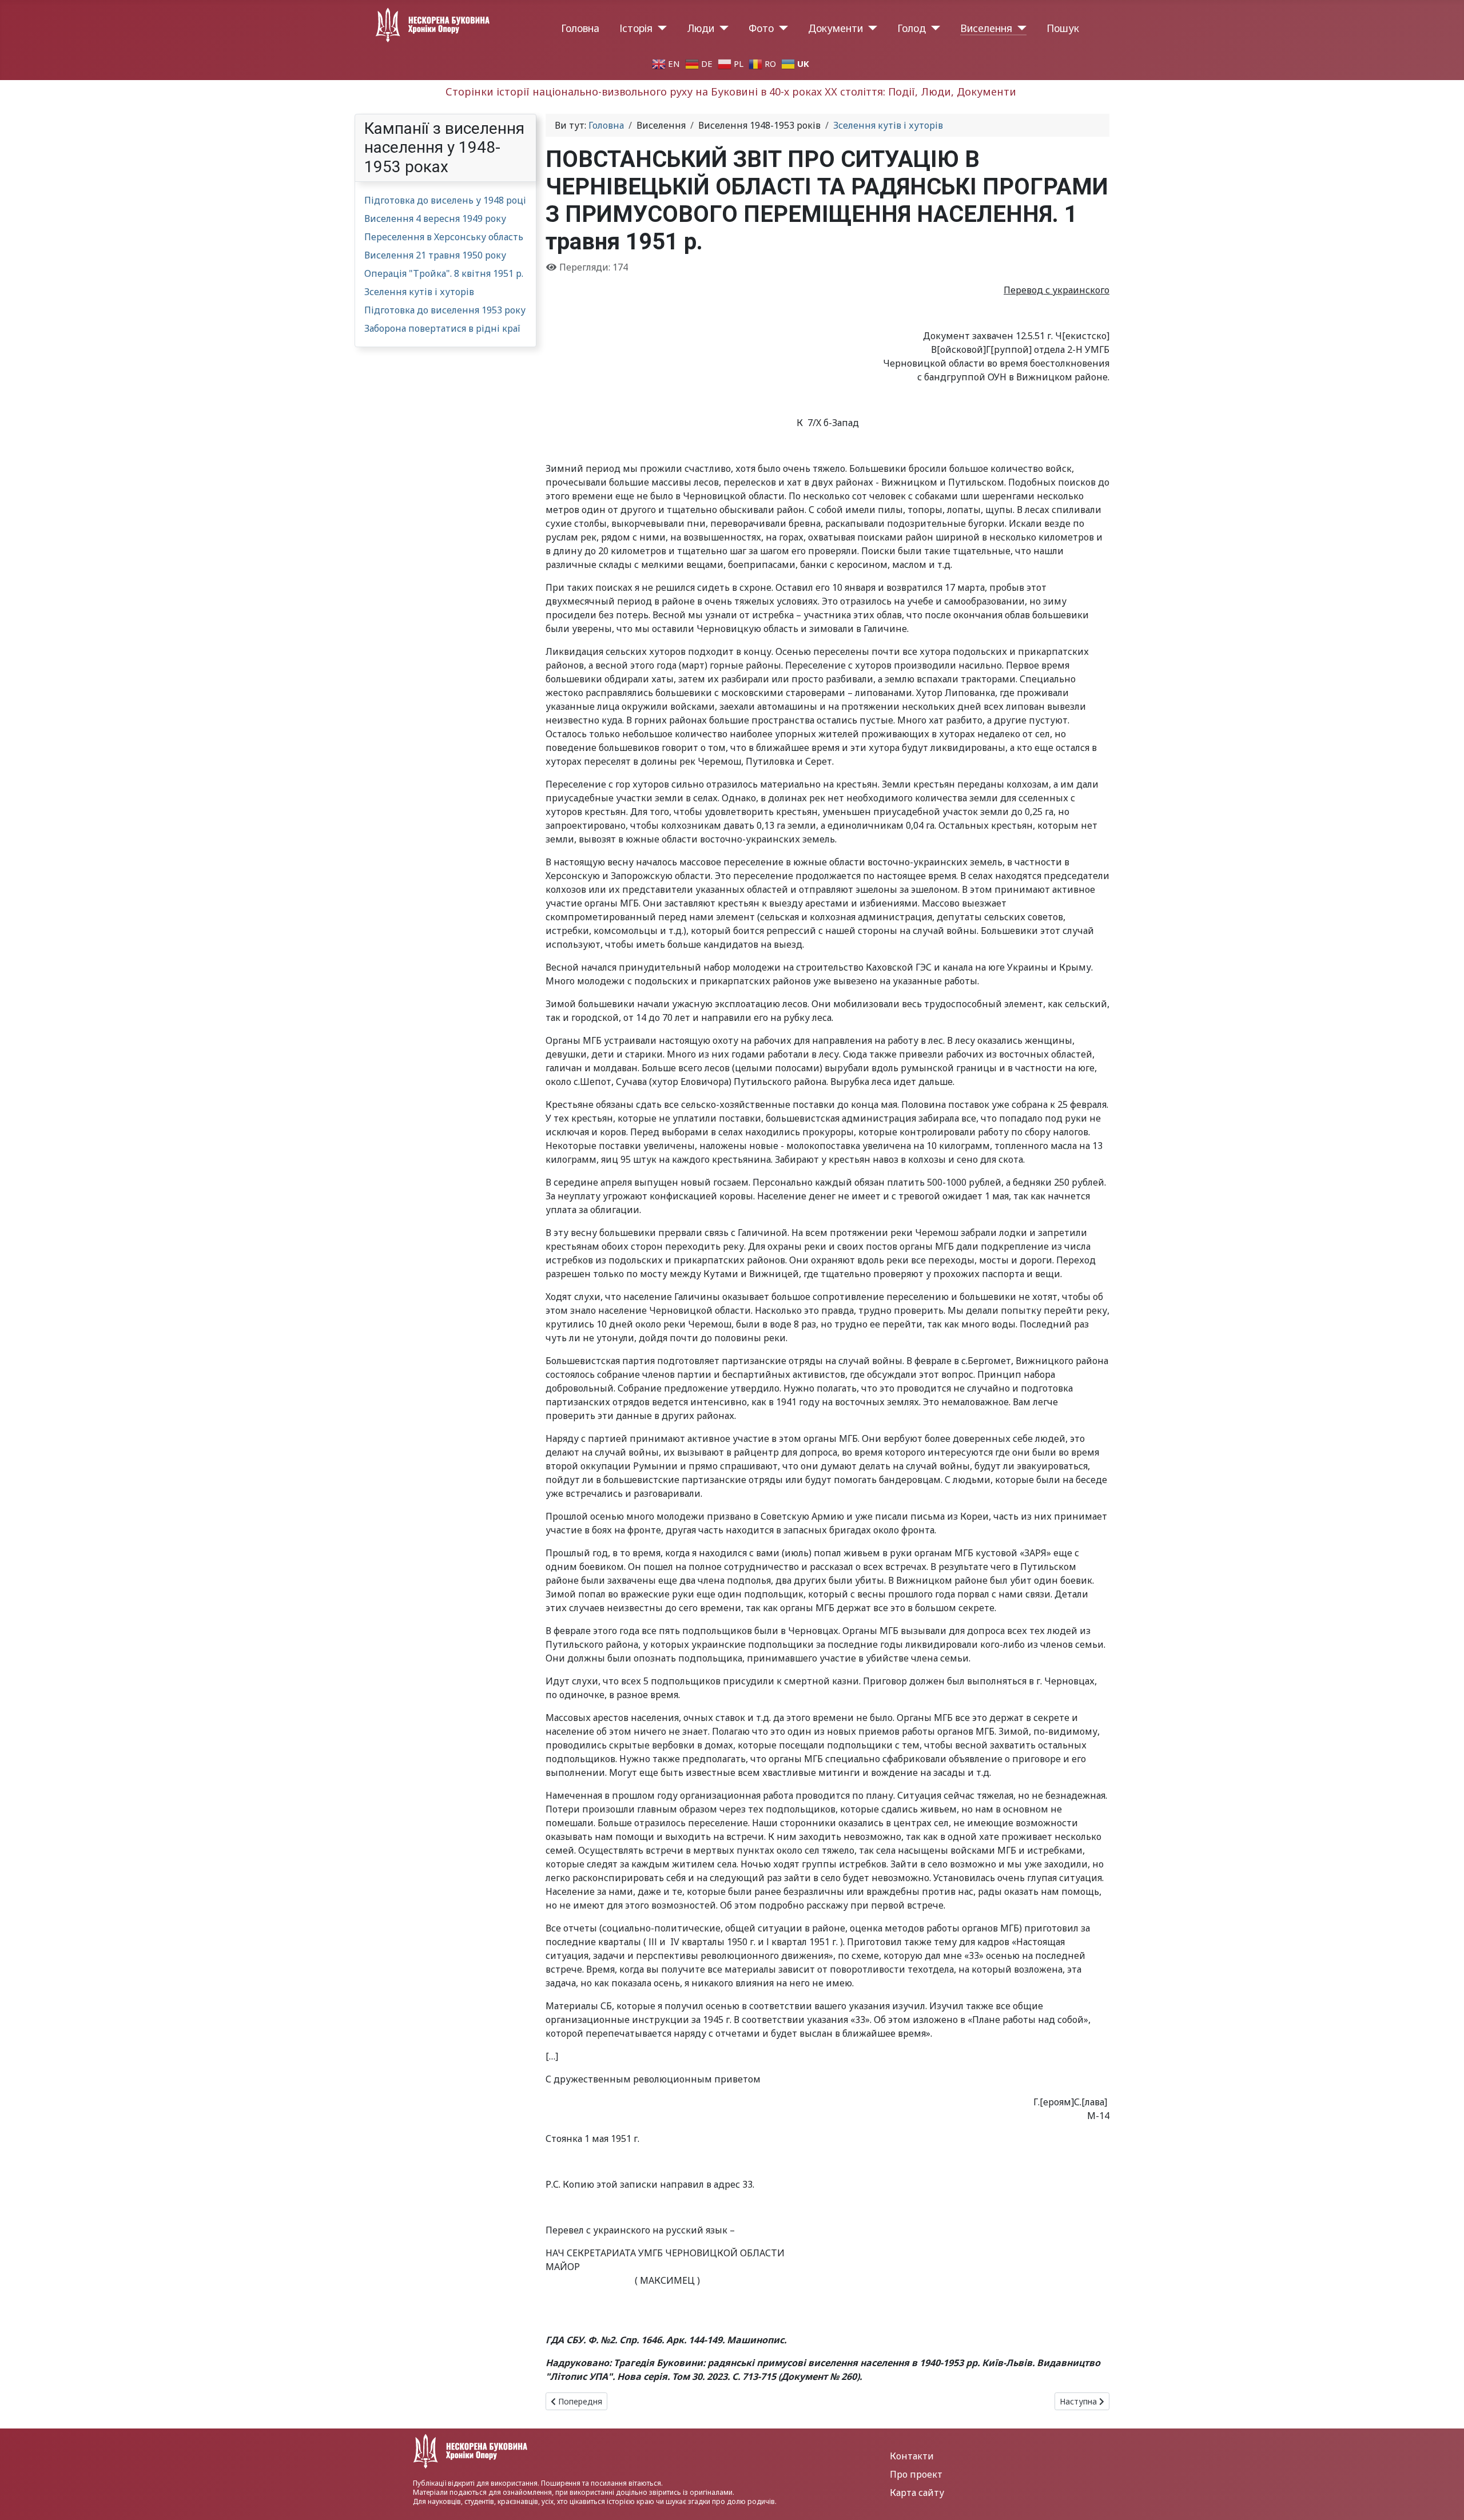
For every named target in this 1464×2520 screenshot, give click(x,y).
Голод (912, 28)
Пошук (1063, 28)
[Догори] (1444, 2499)
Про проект (916, 2474)
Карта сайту (917, 2493)
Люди (701, 28)
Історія (636, 28)
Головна (580, 28)
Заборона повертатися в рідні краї (442, 328)
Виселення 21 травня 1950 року (435, 255)
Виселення (986, 28)
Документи (836, 28)
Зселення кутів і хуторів (419, 292)
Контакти (912, 2456)
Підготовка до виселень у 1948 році (445, 200)
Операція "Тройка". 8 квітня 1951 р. (444, 273)
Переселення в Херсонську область (444, 237)
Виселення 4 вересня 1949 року (435, 218)
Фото (761, 28)
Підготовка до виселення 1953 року (445, 310)
